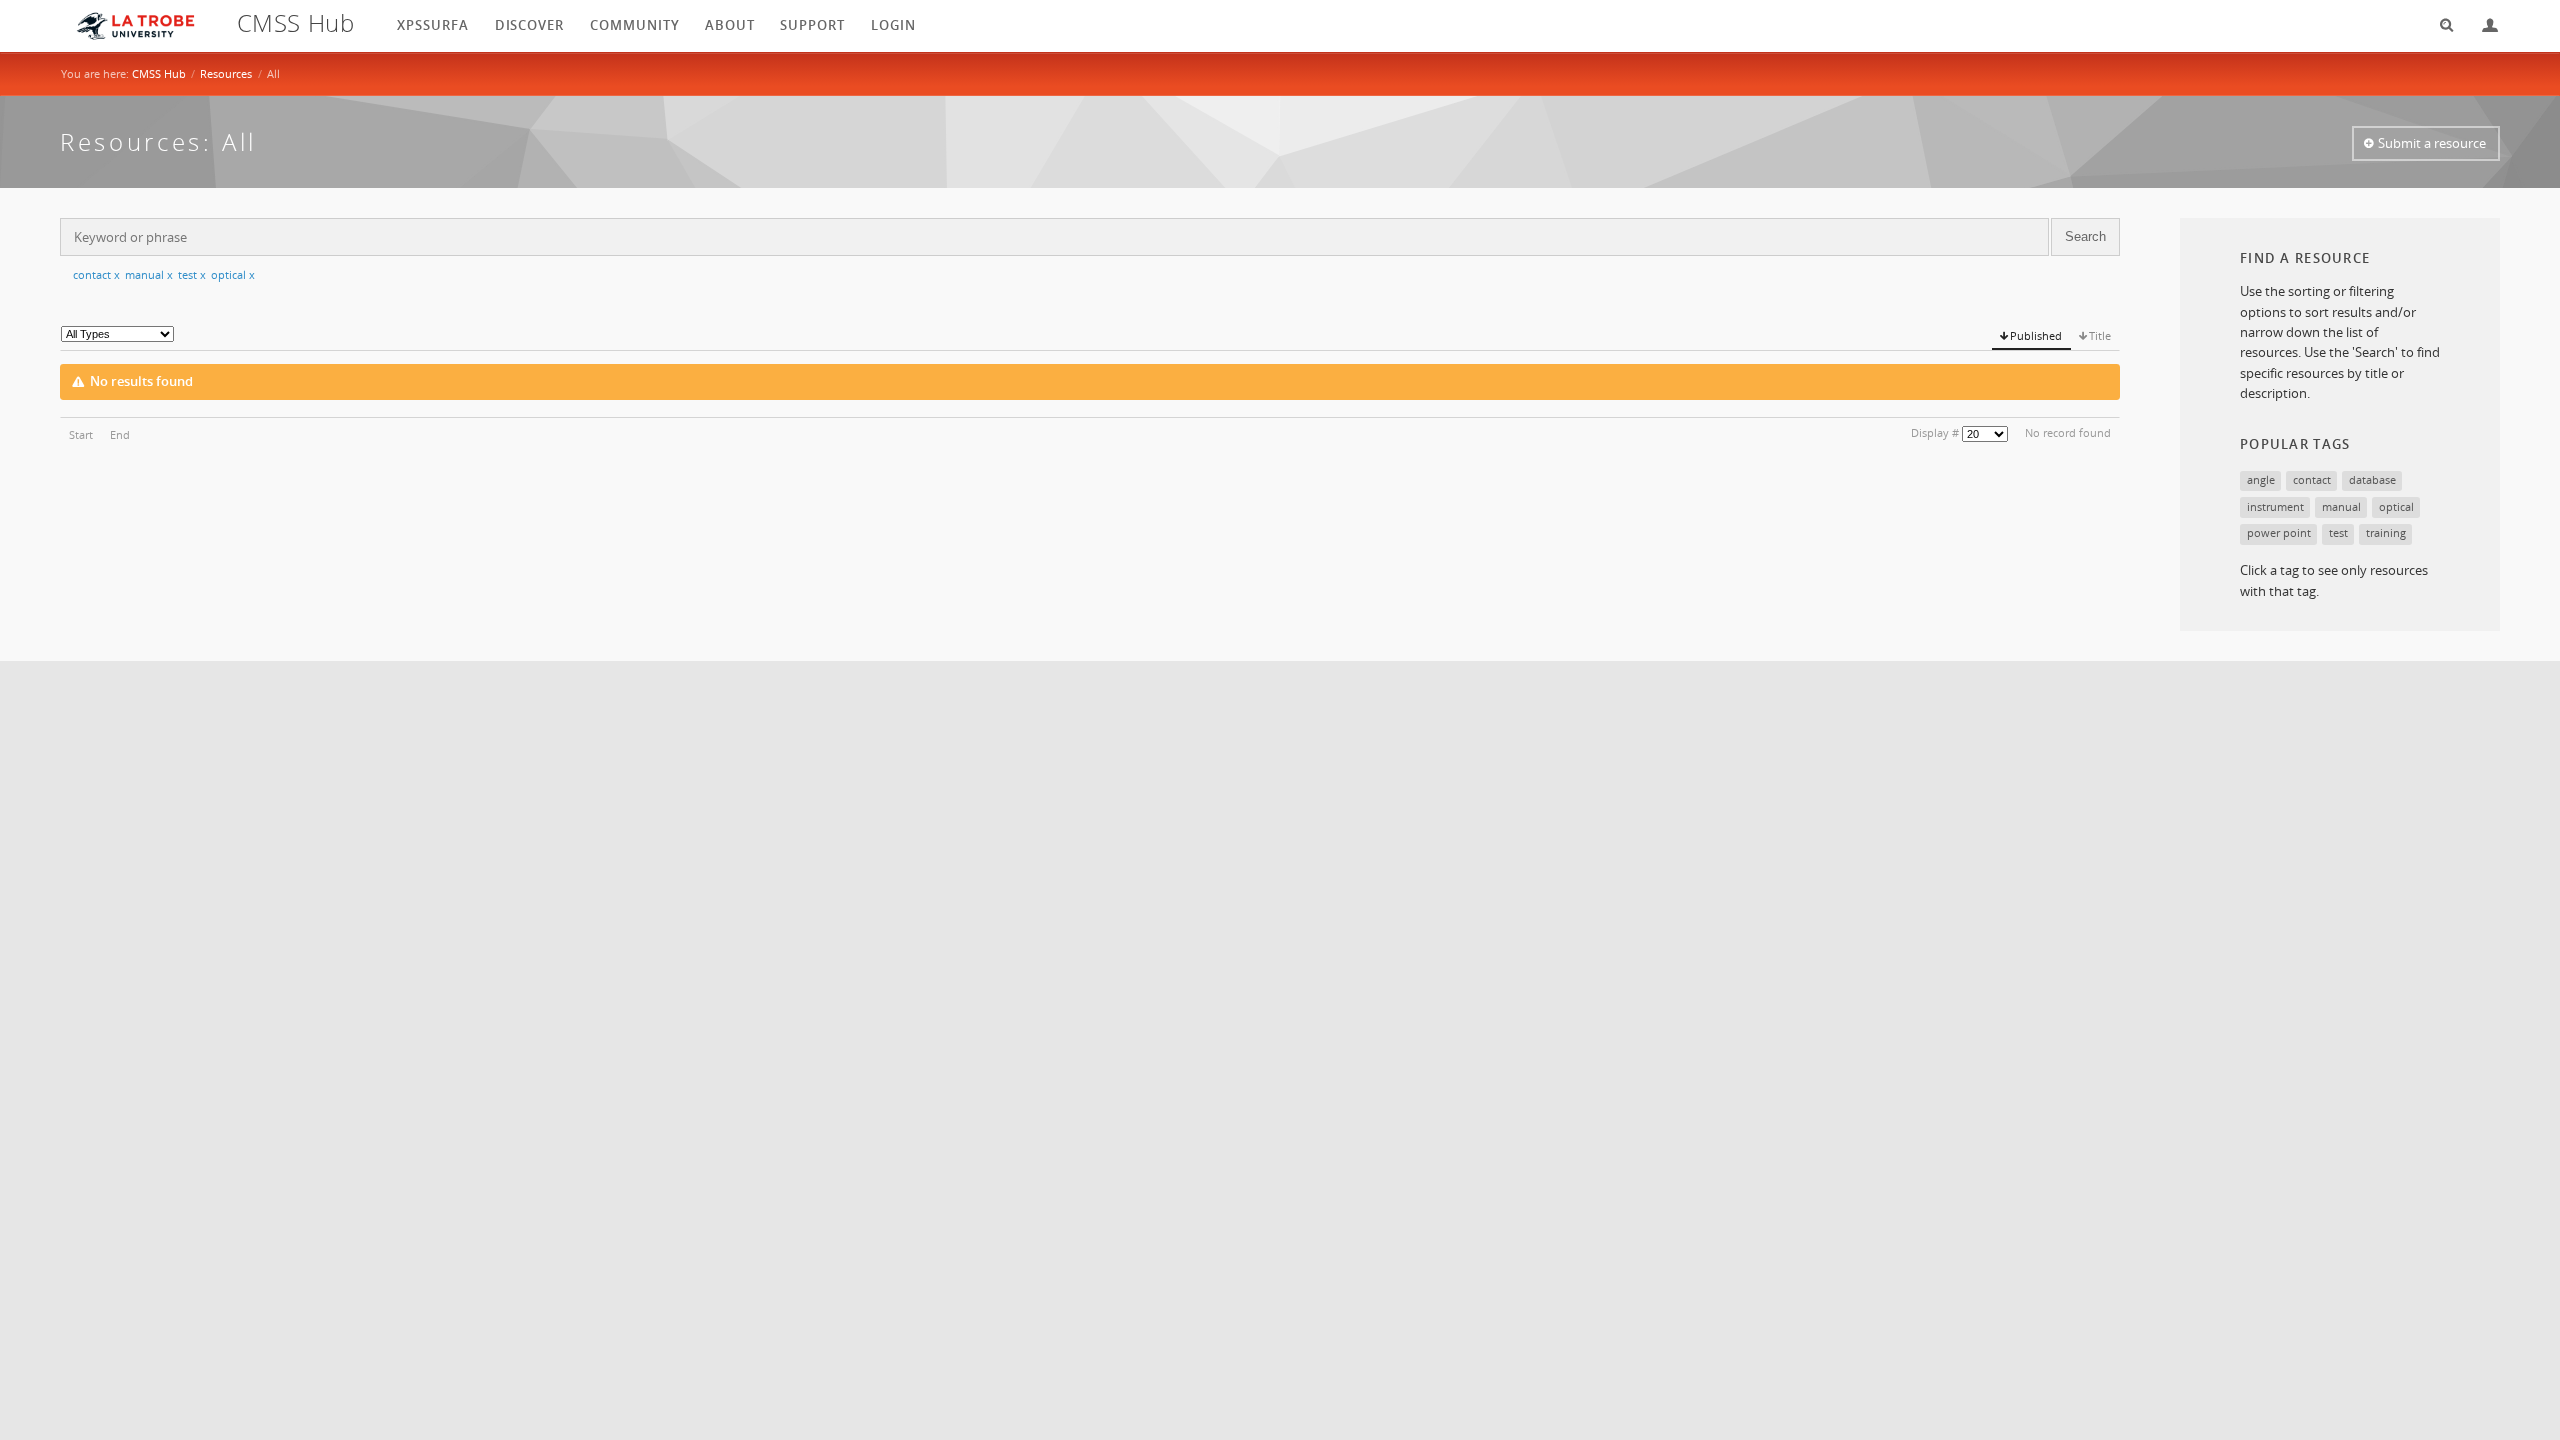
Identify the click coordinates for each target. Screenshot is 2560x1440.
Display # (1935, 432)
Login (2482, 25)
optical (233, 274)
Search (2440, 25)
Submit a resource (2432, 143)
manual (149, 274)
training (2386, 532)
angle (2261, 479)
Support (812, 25)
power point (2279, 532)
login (893, 25)
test (192, 274)
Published (2036, 335)
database (2372, 479)
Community (635, 25)
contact (96, 274)
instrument (2275, 506)
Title (2100, 335)
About (730, 25)
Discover (530, 25)
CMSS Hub (159, 73)
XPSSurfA (433, 25)
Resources (226, 73)
